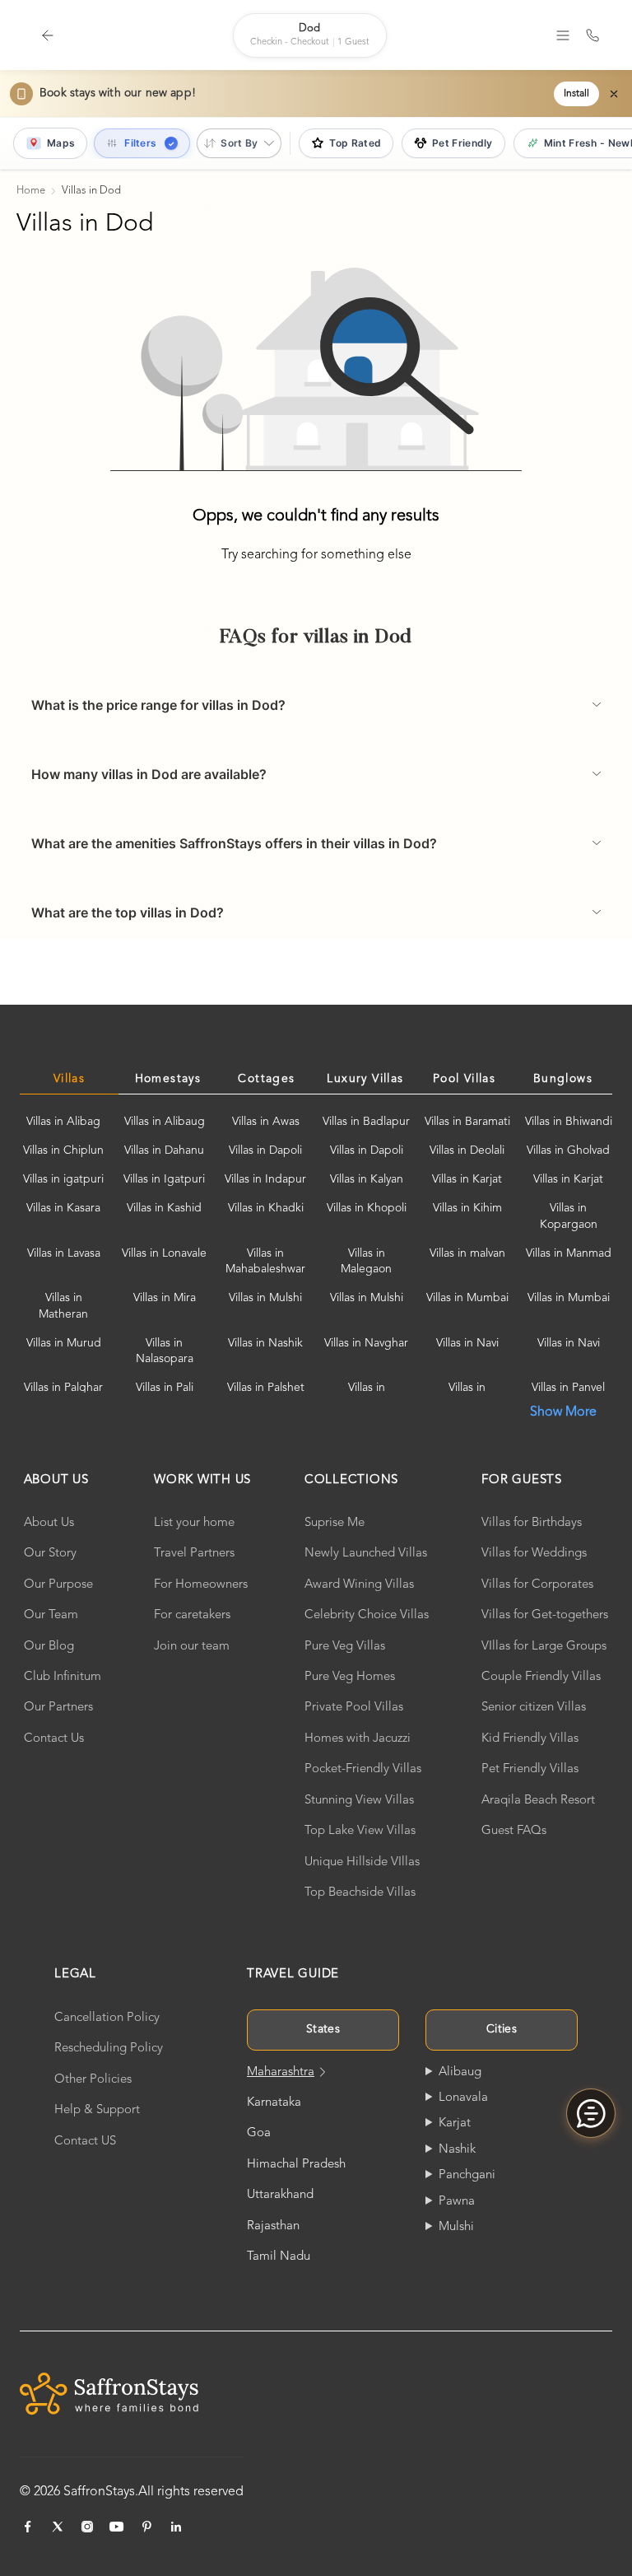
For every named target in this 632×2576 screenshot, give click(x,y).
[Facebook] (28, 2527)
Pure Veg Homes (350, 1677)
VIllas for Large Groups (544, 1647)
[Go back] (48, 35)
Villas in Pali (165, 1388)
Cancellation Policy (107, 2018)
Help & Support (97, 2110)
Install (576, 94)
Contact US (85, 2142)
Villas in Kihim (467, 1208)
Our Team (51, 1615)
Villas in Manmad (569, 1253)
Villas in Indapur (265, 1179)
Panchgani (467, 2175)
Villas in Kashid (164, 1208)
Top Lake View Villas (360, 1831)
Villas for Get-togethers (545, 1615)
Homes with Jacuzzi (358, 1739)
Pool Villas (464, 1079)
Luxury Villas (365, 1079)
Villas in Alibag (63, 1122)
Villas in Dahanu (164, 1150)
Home (31, 191)
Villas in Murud (64, 1343)
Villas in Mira (165, 1298)
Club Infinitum (63, 1677)
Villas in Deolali (467, 1150)
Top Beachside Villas (360, 1893)
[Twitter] (58, 2527)
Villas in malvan (467, 1253)
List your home (194, 1523)
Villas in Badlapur (366, 1122)
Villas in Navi (467, 1343)
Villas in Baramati (467, 1122)
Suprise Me (335, 1523)
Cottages (266, 1079)
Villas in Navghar (366, 1343)
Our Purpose (58, 1585)
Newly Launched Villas (366, 1554)
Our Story (50, 1554)
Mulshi (456, 2227)
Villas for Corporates (537, 1585)
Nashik (457, 2150)
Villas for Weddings (534, 1554)
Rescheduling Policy (109, 2049)
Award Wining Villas (359, 1585)
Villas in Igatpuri (164, 1179)
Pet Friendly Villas (530, 1769)
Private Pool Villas (354, 1708)
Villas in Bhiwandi (569, 1122)
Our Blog (49, 1647)
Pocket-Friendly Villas (363, 1769)
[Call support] (592, 35)
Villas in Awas (266, 1122)
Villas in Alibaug (165, 1122)
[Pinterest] (146, 2527)
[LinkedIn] (176, 2527)
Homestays (168, 1079)
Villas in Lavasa (64, 1253)
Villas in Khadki (266, 1208)
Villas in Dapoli (265, 1150)
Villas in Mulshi (265, 1298)
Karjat (455, 2123)
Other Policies (93, 2080)
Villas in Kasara (63, 1208)
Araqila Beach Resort (538, 1801)
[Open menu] (563, 35)
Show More (563, 1412)
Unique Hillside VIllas (362, 1862)
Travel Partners (194, 1554)
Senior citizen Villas (534, 1708)
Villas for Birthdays (532, 1523)
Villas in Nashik (265, 1343)
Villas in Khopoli (367, 1208)
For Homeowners (201, 1585)
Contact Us (54, 1739)
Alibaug (460, 2072)
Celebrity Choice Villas (367, 1615)
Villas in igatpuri (63, 1179)
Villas (69, 1079)
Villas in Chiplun (63, 1150)
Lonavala (463, 2098)
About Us (49, 1523)
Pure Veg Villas (345, 1647)
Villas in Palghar (63, 1388)
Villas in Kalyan (367, 1179)
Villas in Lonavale (164, 1253)
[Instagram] (87, 2527)
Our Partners (58, 1708)
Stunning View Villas (359, 1801)
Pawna (457, 2202)
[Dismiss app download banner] (614, 94)
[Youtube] (117, 2527)
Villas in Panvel (568, 1388)
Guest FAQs (514, 1831)
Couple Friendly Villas (541, 1677)
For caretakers (192, 1615)
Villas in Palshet (266, 1388)
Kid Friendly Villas (530, 1739)
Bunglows (563, 1079)
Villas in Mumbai (467, 1298)
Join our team (192, 1647)
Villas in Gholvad (568, 1150)
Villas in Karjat (467, 1179)
